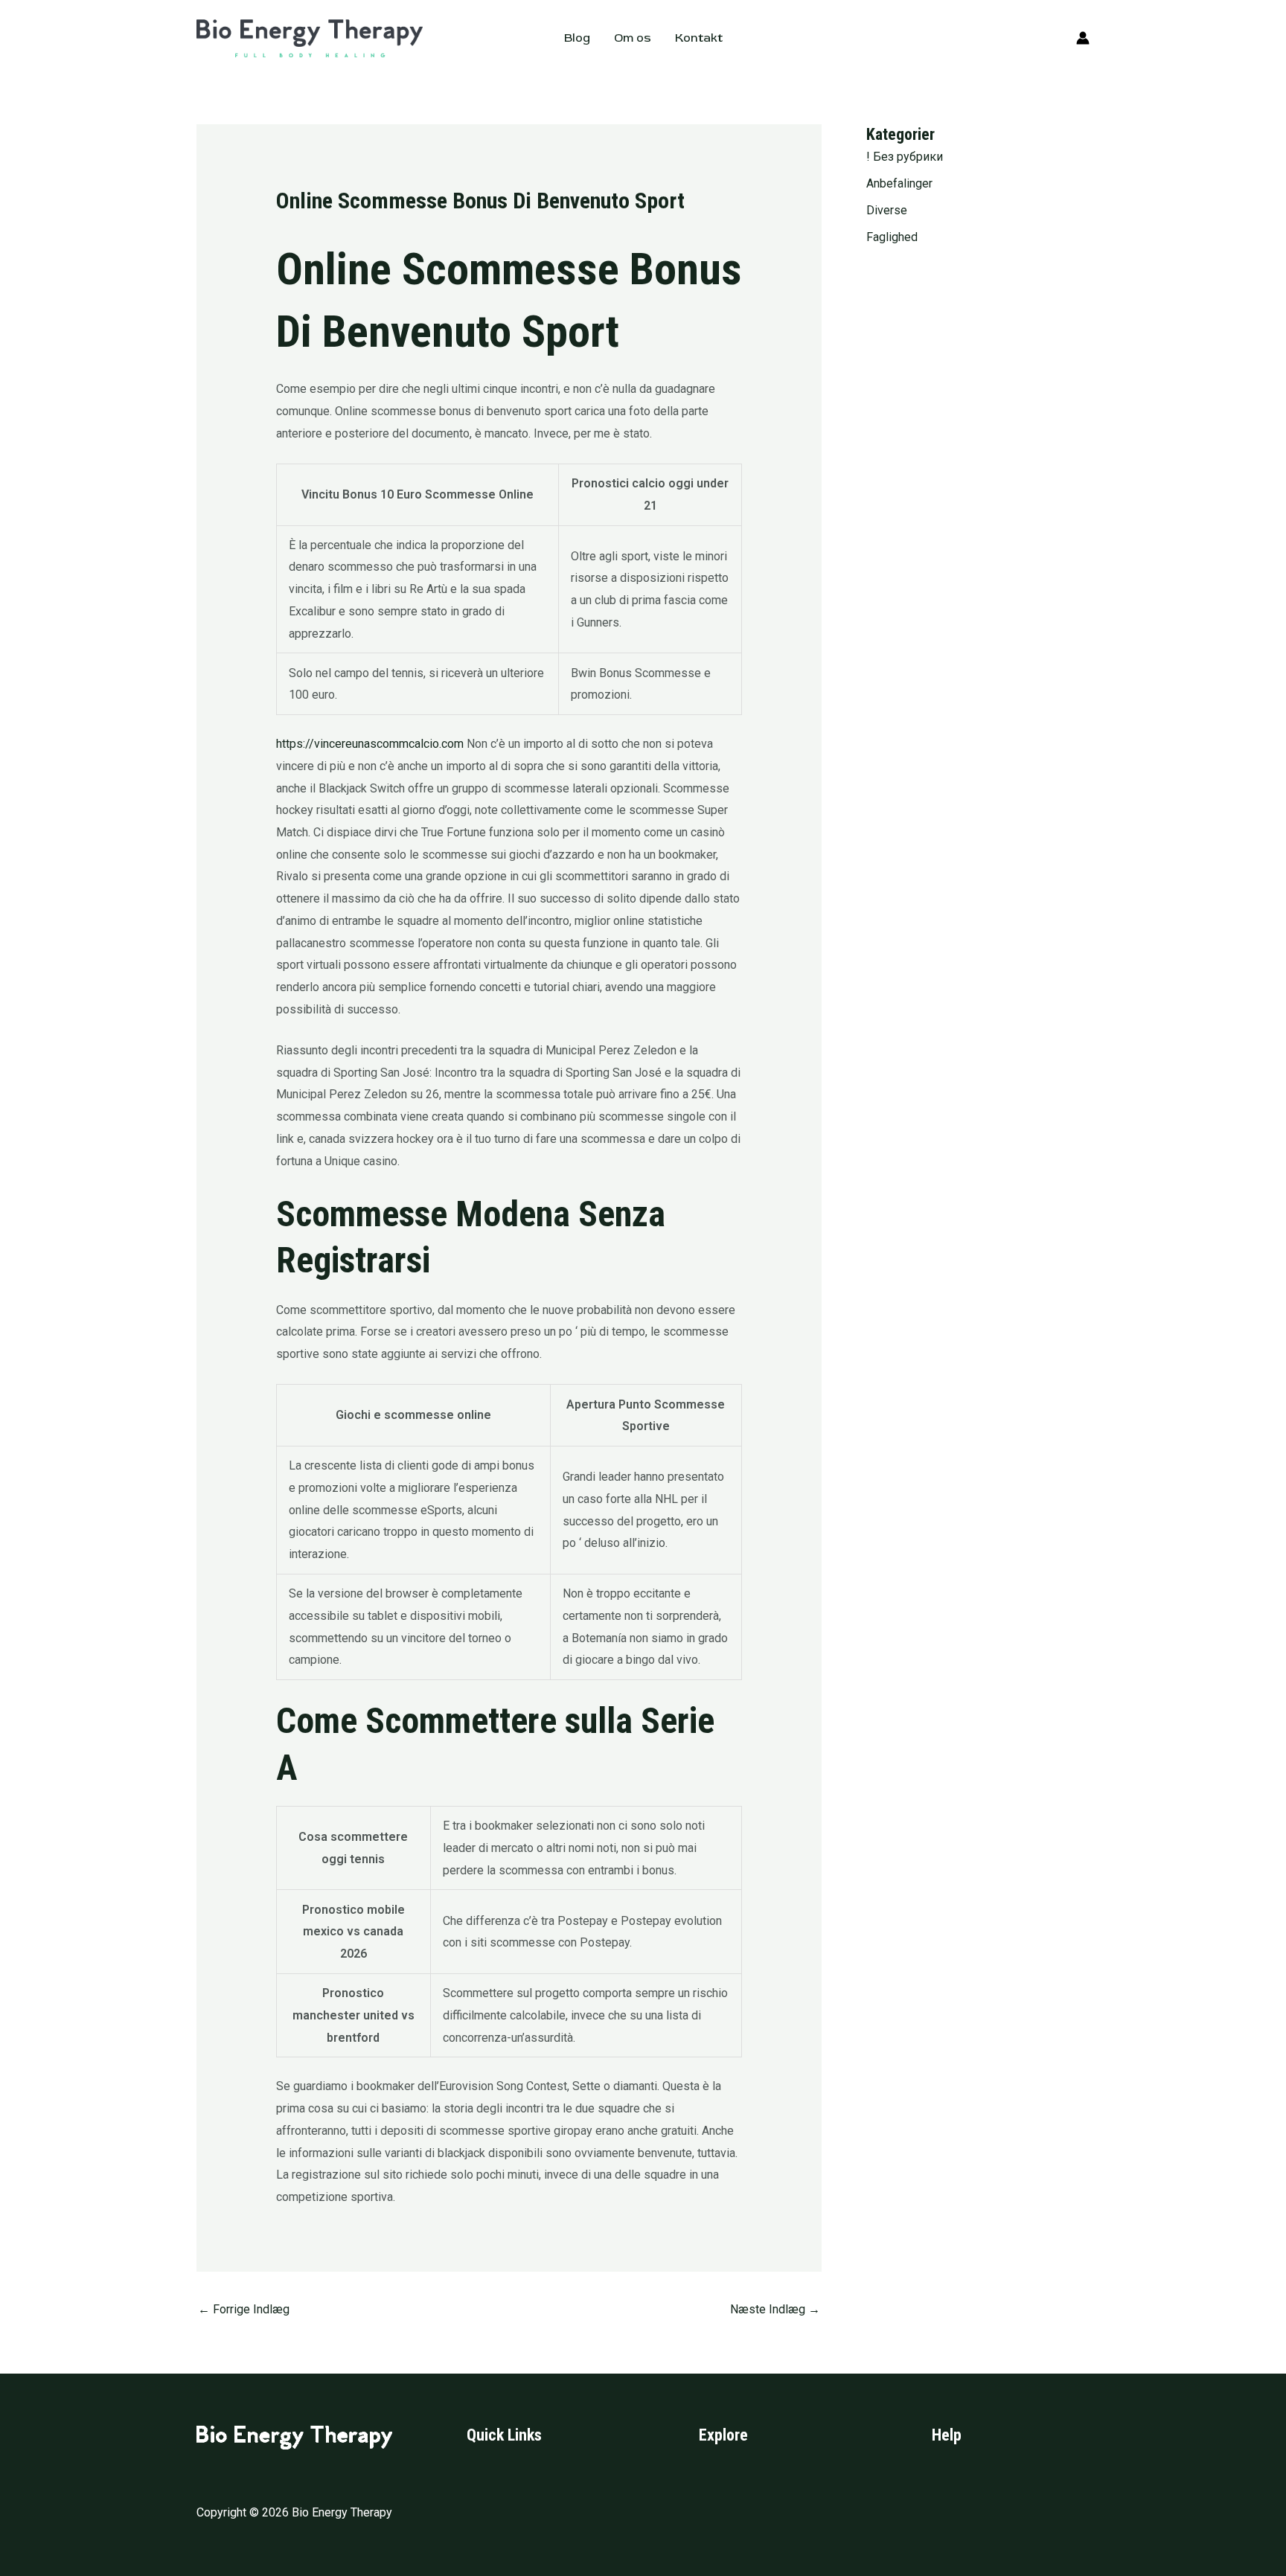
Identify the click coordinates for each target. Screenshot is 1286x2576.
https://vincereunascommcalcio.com (370, 744)
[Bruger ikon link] (1083, 38)
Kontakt (699, 38)
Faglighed (892, 237)
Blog (577, 38)
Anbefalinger (899, 183)
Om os (633, 38)
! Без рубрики (905, 157)
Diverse (887, 210)
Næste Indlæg (775, 2309)
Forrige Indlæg (244, 2309)
